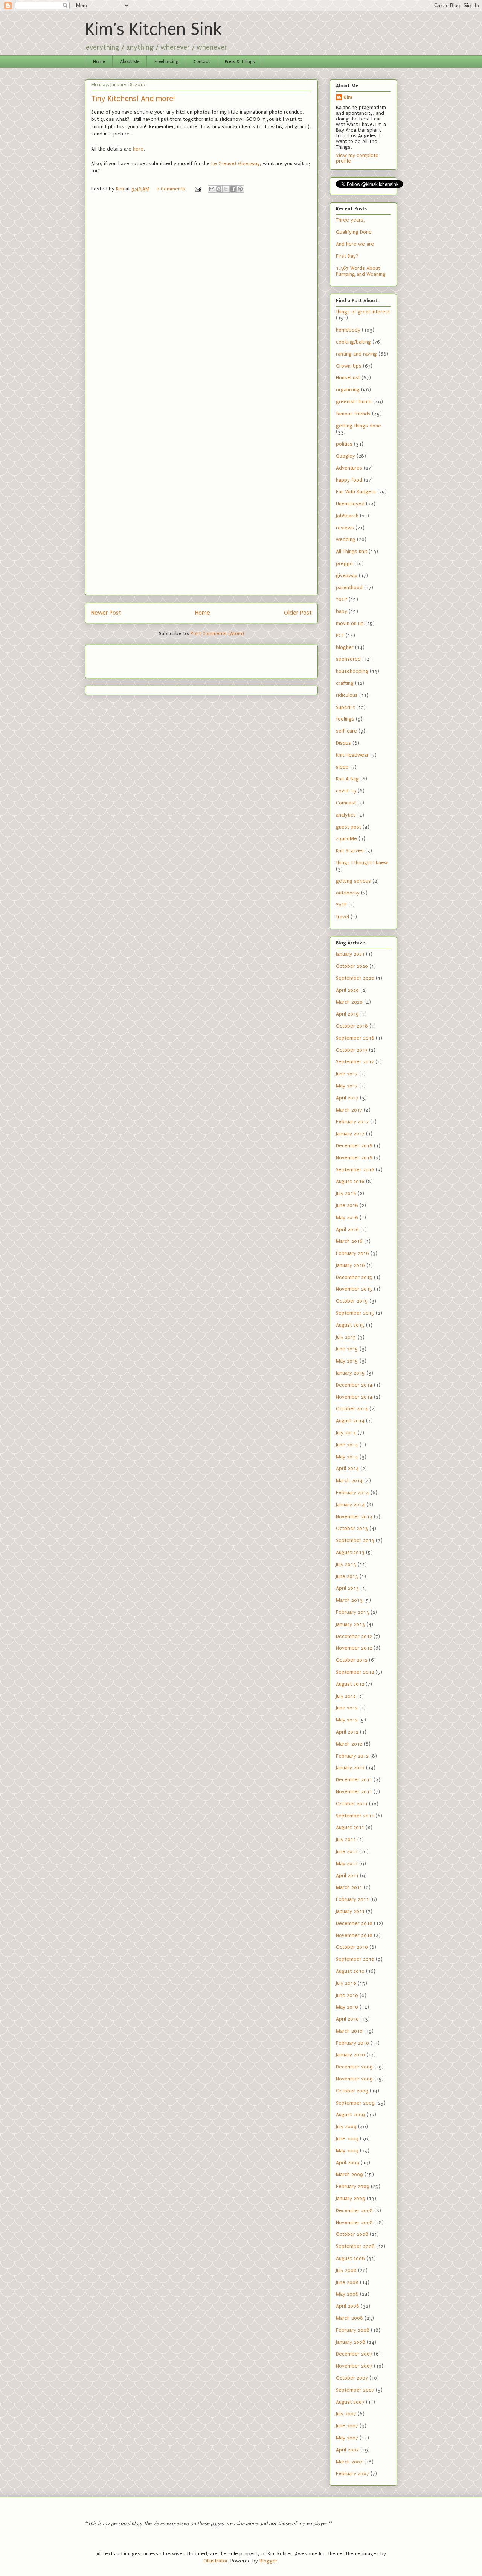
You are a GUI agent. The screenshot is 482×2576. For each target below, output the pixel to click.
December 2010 (354, 1923)
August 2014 (350, 1421)
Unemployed (350, 504)
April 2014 (347, 1468)
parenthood (349, 588)
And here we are (355, 244)
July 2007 (346, 2414)
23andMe (346, 839)
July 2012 (346, 1696)
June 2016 (347, 1205)
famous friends (353, 414)
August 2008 (350, 2258)
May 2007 (347, 2438)
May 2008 (347, 2294)
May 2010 (347, 2007)
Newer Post (106, 613)
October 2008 (352, 2234)
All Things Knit (352, 551)
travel (342, 917)
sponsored (348, 659)
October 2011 (352, 1804)
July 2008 (346, 2270)
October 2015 (352, 1301)
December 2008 (354, 2210)
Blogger (268, 2561)
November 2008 (354, 2222)
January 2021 (350, 954)
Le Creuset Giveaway (236, 163)
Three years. (350, 220)
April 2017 (347, 1098)
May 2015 (347, 1361)
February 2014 (352, 1493)
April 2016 (347, 1229)
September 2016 (355, 1170)
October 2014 (352, 1409)
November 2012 (354, 1648)
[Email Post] (198, 189)
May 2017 (347, 1086)
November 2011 (354, 1792)
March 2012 (349, 1744)
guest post (349, 827)
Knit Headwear (352, 755)
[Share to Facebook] (233, 189)
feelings (345, 719)
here (138, 149)
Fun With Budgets (356, 492)
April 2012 (347, 1732)
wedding (346, 539)
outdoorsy (348, 893)
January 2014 (350, 1505)
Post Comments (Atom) (217, 633)
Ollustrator (216, 2561)
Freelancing (166, 62)
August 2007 (350, 2402)
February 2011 (352, 1899)
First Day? (347, 256)
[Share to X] (226, 189)
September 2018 (355, 1038)
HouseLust (348, 378)
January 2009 (351, 2198)
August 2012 (350, 1684)
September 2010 (355, 1959)
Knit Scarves (350, 851)
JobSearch (347, 516)
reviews (345, 528)
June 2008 (347, 2282)
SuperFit (345, 707)
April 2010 (347, 2019)
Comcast (346, 803)
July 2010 (346, 1983)
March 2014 (349, 1480)
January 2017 (350, 1134)
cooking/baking (353, 342)
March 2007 (349, 2462)
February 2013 (352, 1612)
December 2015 (354, 1277)
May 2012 (347, 1720)
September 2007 (355, 2390)
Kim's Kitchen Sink (153, 30)
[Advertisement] (135, 659)
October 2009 (352, 2091)
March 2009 (349, 2174)
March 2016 (349, 1241)
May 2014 (347, 1457)
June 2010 (347, 1995)
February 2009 (353, 2186)
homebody (348, 330)
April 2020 (347, 990)
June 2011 (347, 1851)
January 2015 (350, 1373)
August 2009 (350, 2114)
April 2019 (347, 1014)
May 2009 (347, 2151)
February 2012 (352, 1756)
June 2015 (347, 1349)
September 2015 (355, 1313)
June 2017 (347, 1074)
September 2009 (355, 2103)
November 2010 (354, 1935)
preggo (344, 563)
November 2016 (354, 1158)
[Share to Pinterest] (240, 189)
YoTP (341, 905)
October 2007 (352, 2378)
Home (99, 62)
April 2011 (347, 1876)
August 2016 (350, 1181)
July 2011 (346, 1839)
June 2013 (347, 1576)
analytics (346, 815)
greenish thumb (354, 402)
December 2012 (354, 1636)
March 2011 (349, 1887)
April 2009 (348, 2163)
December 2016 (354, 1146)
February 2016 (352, 1253)
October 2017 (352, 1050)
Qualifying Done (354, 232)
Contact (202, 62)
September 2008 (355, 2246)
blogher (345, 647)
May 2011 (347, 1864)
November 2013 (354, 1517)
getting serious (353, 881)
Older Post (298, 613)
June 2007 (347, 2426)
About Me (130, 62)
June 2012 (347, 1708)
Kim (348, 97)
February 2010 (352, 2043)
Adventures (349, 468)
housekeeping (352, 671)
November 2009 (354, 2079)
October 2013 (352, 1528)
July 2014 (346, 1433)
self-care (346, 731)
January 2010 (350, 2055)
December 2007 (354, 2354)
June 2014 (347, 1445)
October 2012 (352, 1660)
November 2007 (354, 2366)
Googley (345, 456)
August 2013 (350, 1552)
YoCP (342, 599)
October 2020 (352, 966)
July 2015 (346, 1337)
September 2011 (355, 1816)
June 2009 (347, 2139)
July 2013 (346, 1564)
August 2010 (350, 1971)
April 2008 (348, 2306)
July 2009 (346, 2127)
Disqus (343, 743)
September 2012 (355, 1672)
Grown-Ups (349, 366)
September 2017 (355, 1062)
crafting (345, 683)
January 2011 (350, 1911)
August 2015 (350, 1325)
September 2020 (355, 978)
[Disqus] (201, 300)
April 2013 (347, 1588)
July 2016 (346, 1193)
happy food (349, 480)
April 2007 (347, 2450)
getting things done (358, 426)
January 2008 (351, 2342)
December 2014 (354, 1385)
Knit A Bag (347, 779)
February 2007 (352, 2473)
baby (342, 611)
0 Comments (171, 189)
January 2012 (350, 1768)
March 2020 (349, 1002)
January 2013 (350, 1624)
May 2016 (347, 1217)
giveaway (347, 576)
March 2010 (349, 2031)
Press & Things (240, 62)
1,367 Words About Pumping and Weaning (361, 271)
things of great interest (363, 312)
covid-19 (346, 791)
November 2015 (354, 1289)
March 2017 (349, 1110)
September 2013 (355, 1540)
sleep (342, 767)
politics (344, 444)
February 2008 (353, 2330)
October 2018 (352, 1026)
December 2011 (354, 1780)
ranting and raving (356, 354)
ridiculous (347, 695)
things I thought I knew (362, 863)
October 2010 (352, 1947)
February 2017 (352, 1121)
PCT (340, 635)
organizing (348, 390)
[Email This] (212, 189)
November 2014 (354, 1397)
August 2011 (350, 1827)
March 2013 (349, 1600)
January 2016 (350, 1265)
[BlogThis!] (219, 189)
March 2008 (349, 2318)
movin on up (350, 623)
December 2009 (354, 2067)
